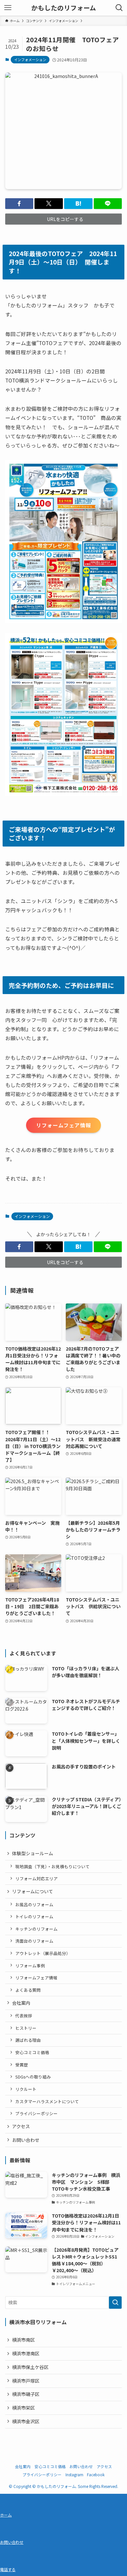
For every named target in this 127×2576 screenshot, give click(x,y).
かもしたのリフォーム (64, 8)
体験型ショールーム (33, 1853)
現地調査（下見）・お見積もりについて (52, 1866)
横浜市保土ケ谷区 (30, 2367)
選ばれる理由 (28, 2040)
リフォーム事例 (30, 1966)
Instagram (74, 2474)
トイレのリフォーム (34, 1916)
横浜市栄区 (23, 2408)
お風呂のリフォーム (34, 1904)
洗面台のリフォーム (34, 1941)
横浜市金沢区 (26, 2421)
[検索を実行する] (115, 2302)
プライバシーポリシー (36, 2113)
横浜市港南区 (26, 2353)
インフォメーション (30, 59)
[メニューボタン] (8, 8)
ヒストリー (26, 2028)
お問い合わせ (26, 2140)
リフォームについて (33, 1891)
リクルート (26, 2089)
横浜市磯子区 (26, 2394)
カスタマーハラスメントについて (47, 2101)
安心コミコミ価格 (32, 2052)
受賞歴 (22, 2065)
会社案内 (21, 2003)
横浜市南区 (23, 2340)
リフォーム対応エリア (36, 1878)
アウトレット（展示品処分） (43, 1953)
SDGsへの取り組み (33, 2077)
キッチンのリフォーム (36, 1929)
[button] (19, 204)
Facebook (96, 2474)
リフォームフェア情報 (36, 1978)
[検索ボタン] (119, 8)
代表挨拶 (24, 2016)
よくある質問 (28, 1990)
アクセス (21, 2126)
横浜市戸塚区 (26, 2381)
